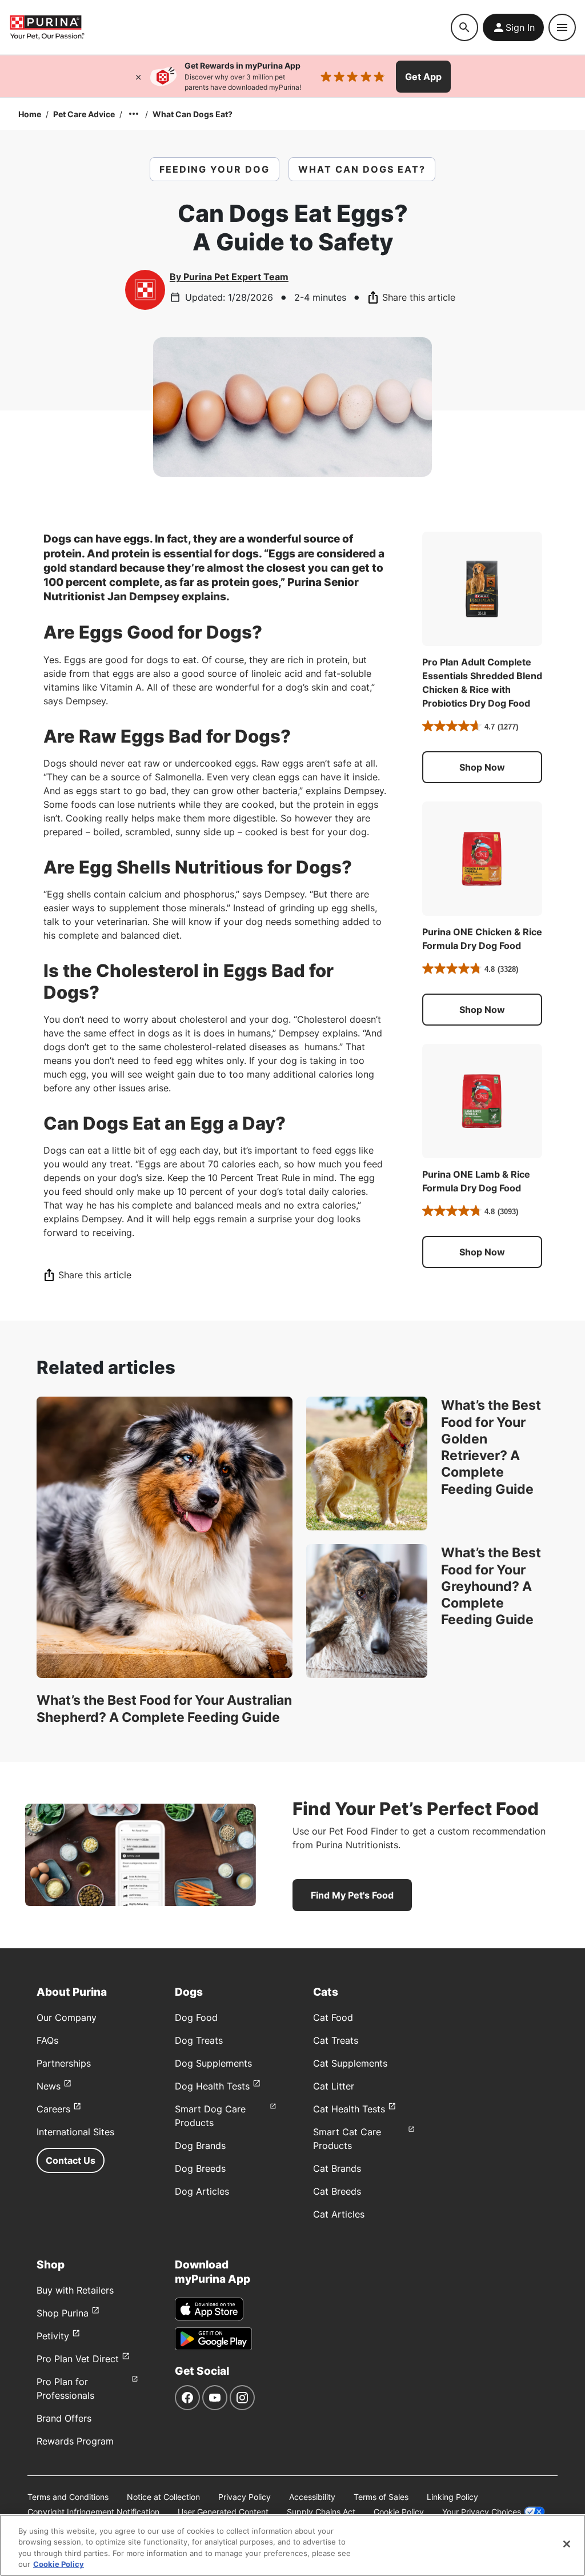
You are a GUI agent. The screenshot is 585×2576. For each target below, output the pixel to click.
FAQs (47, 2040)
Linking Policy (452, 2497)
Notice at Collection (163, 2497)
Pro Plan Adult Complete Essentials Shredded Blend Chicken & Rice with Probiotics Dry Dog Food (482, 683)
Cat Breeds (337, 2191)
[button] (482, 767)
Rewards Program (75, 2441)
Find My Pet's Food (352, 1895)
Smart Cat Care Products (347, 2139)
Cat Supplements (350, 2063)
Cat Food (333, 2017)
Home (30, 114)
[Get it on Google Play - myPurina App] (213, 2339)
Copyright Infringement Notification (93, 2512)
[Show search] (464, 27)
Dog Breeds (200, 2168)
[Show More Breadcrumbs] (134, 114)
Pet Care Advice (84, 114)
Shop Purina (63, 2313)
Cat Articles (339, 2214)
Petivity (53, 2336)
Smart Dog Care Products (210, 2116)
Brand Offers (64, 2418)
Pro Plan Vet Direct (78, 2359)
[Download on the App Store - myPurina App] (209, 2309)
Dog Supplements (213, 2063)
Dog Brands (200, 2146)
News (49, 2086)
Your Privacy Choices (482, 2512)
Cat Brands (337, 2168)
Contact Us (71, 2160)
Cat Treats (336, 2040)
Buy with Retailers (75, 2290)
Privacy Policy (245, 2497)
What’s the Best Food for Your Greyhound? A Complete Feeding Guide (491, 1586)
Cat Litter (334, 2086)
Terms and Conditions (68, 2497)
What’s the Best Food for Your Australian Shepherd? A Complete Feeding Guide (164, 1708)
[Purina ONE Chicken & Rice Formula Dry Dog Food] (482, 859)
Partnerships (64, 2063)
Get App (423, 77)
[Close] (138, 77)
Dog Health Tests (212, 2086)
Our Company (67, 2017)
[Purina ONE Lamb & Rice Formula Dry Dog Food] (482, 1101)
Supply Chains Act (321, 2512)
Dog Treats (199, 2040)
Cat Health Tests (349, 2109)
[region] (292, 2545)
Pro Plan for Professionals (65, 2388)
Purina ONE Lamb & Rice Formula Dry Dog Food (476, 1181)
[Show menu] (562, 27)
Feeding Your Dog (215, 169)
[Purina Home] (47, 27)
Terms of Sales (381, 2497)
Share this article (419, 297)
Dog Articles (202, 2191)
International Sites (75, 2132)
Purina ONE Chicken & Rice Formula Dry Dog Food (482, 939)
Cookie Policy (399, 2512)
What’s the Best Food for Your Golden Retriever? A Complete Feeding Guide (491, 1447)
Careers (53, 2109)
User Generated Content (223, 2512)
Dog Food (196, 2017)
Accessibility (312, 2497)
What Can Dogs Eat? (193, 114)
